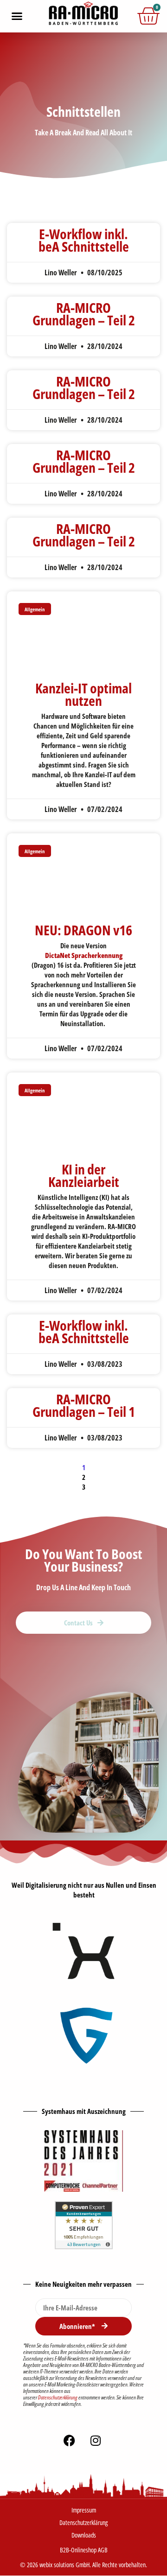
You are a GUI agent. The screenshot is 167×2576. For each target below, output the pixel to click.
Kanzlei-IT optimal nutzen (83, 694)
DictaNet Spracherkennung (84, 955)
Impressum (84, 2510)
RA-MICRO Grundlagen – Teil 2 (84, 314)
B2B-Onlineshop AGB (84, 2550)
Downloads (84, 2535)
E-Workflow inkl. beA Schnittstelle (84, 240)
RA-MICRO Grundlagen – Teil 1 (84, 1405)
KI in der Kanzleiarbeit (84, 1175)
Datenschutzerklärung (58, 2397)
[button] (17, 16)
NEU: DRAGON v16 (83, 930)
